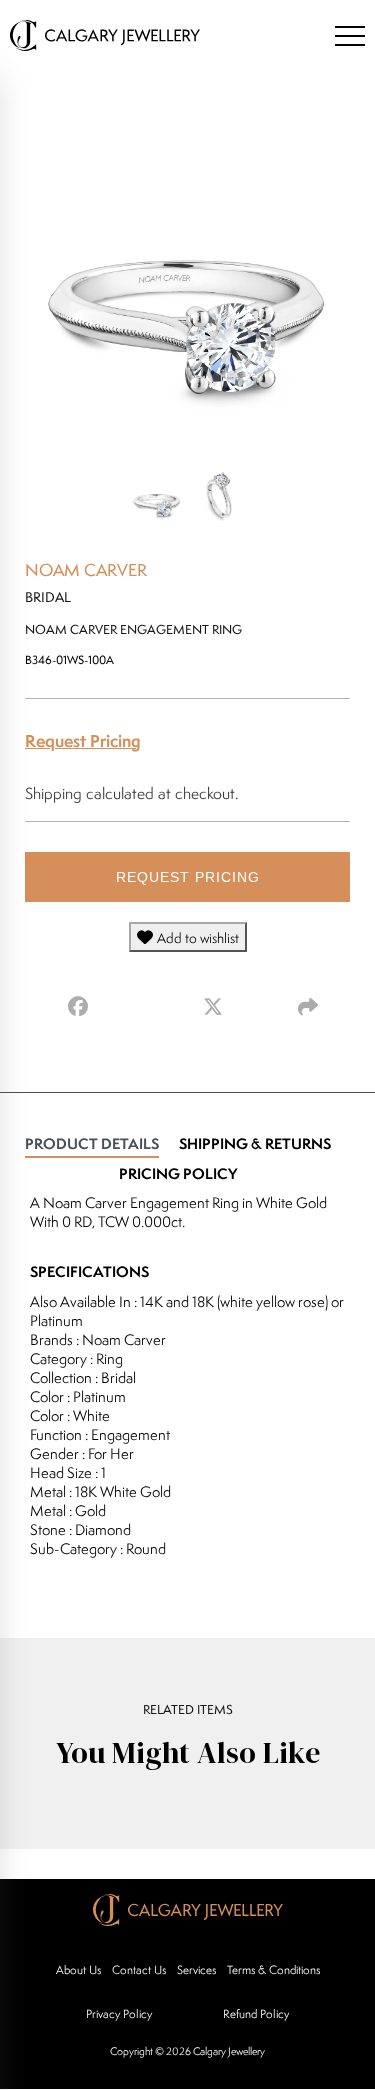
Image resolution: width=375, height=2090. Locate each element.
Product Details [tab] (92, 1143)
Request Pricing (83, 740)
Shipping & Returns (255, 1143)
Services (196, 1969)
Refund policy (256, 2013)
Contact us (139, 1969)
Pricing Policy (178, 1173)
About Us (78, 1969)
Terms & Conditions (273, 1969)
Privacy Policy (119, 2013)
